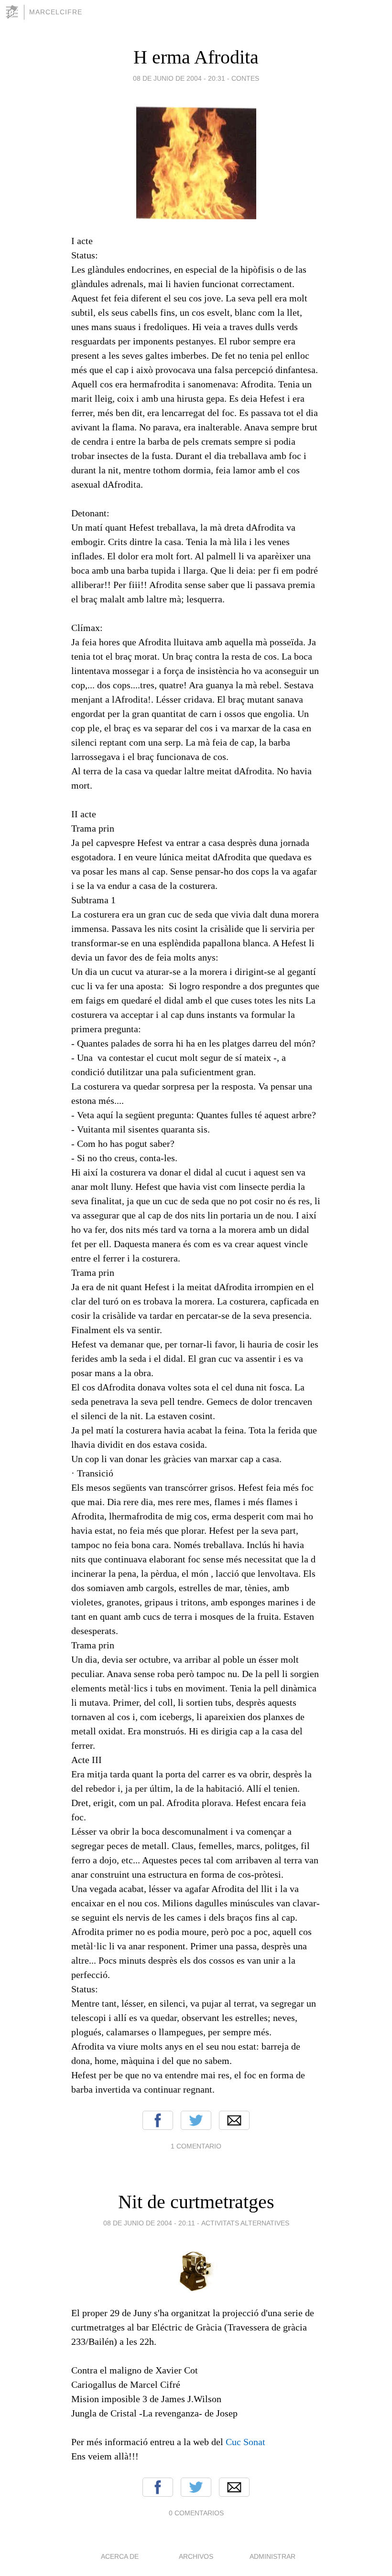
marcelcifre (56, 12)
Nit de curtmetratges (196, 2202)
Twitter (196, 2120)
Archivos (196, 2556)
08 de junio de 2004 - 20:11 (149, 2223)
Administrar (272, 2556)
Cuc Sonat (245, 2442)
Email (234, 2120)
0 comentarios (196, 2513)
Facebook (158, 2120)
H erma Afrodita (196, 57)
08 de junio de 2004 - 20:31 (179, 78)
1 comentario (196, 2146)
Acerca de (120, 2556)
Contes (245, 78)
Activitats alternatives (245, 2223)
